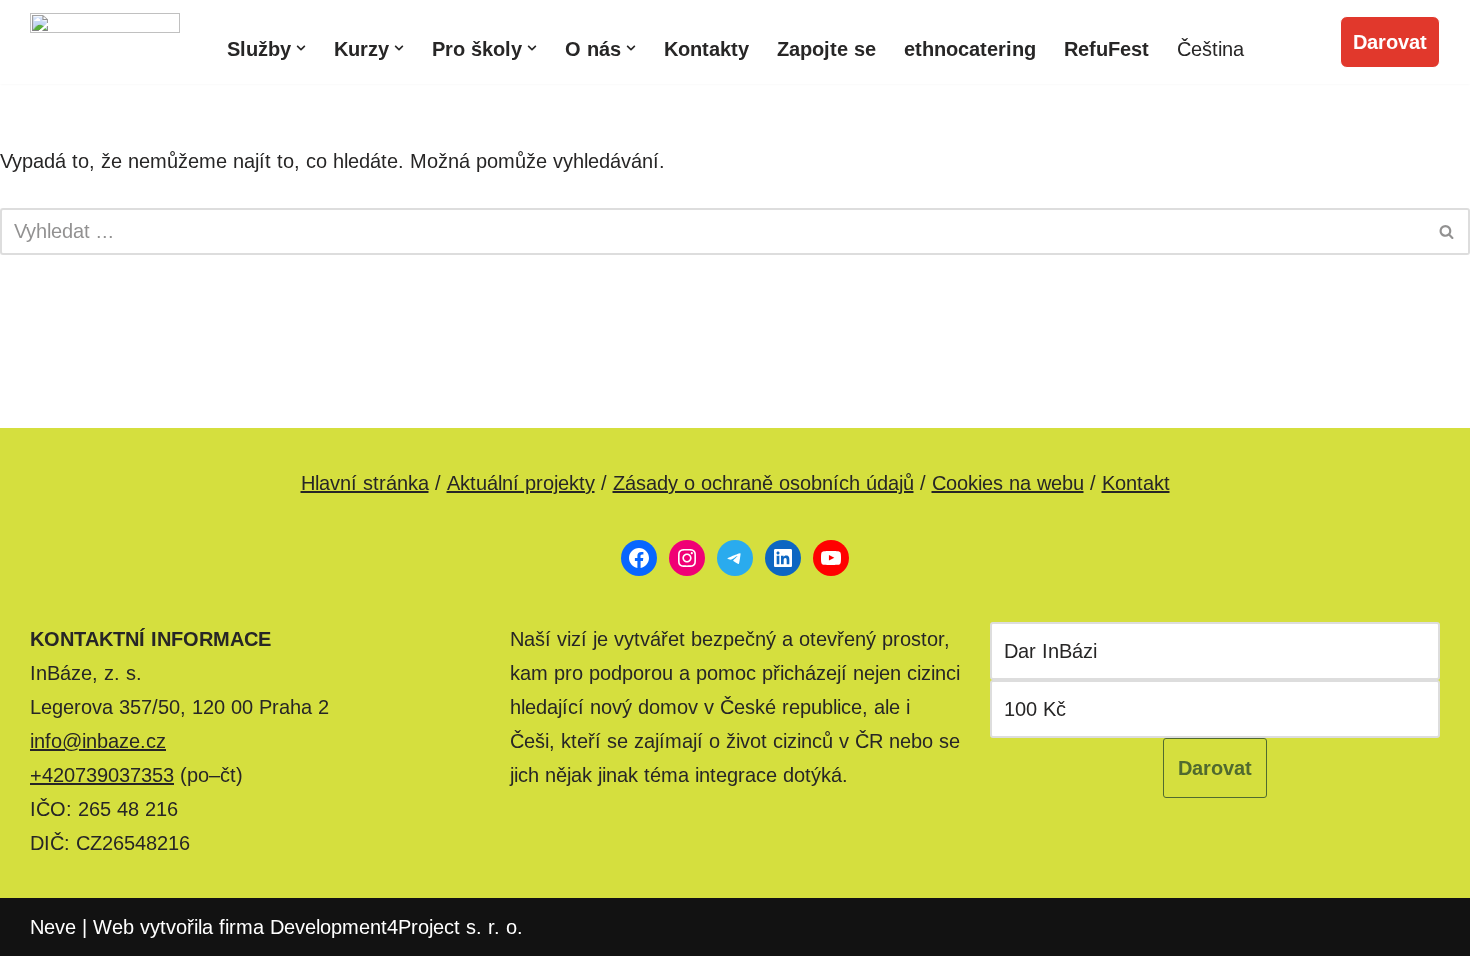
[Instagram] (687, 558)
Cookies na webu (1008, 483)
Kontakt (1136, 483)
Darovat (1390, 42)
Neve (53, 927)
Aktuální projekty (521, 483)
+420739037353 (102, 775)
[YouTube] (831, 558)
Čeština (1210, 49)
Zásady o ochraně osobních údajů (763, 483)
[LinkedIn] (783, 558)
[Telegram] (735, 558)
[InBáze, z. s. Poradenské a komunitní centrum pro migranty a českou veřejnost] (105, 42)
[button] (301, 48)
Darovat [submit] (1215, 768)
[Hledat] (1447, 231)
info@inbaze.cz (98, 741)
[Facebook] (639, 558)
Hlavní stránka (365, 483)
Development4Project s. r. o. (396, 927)
